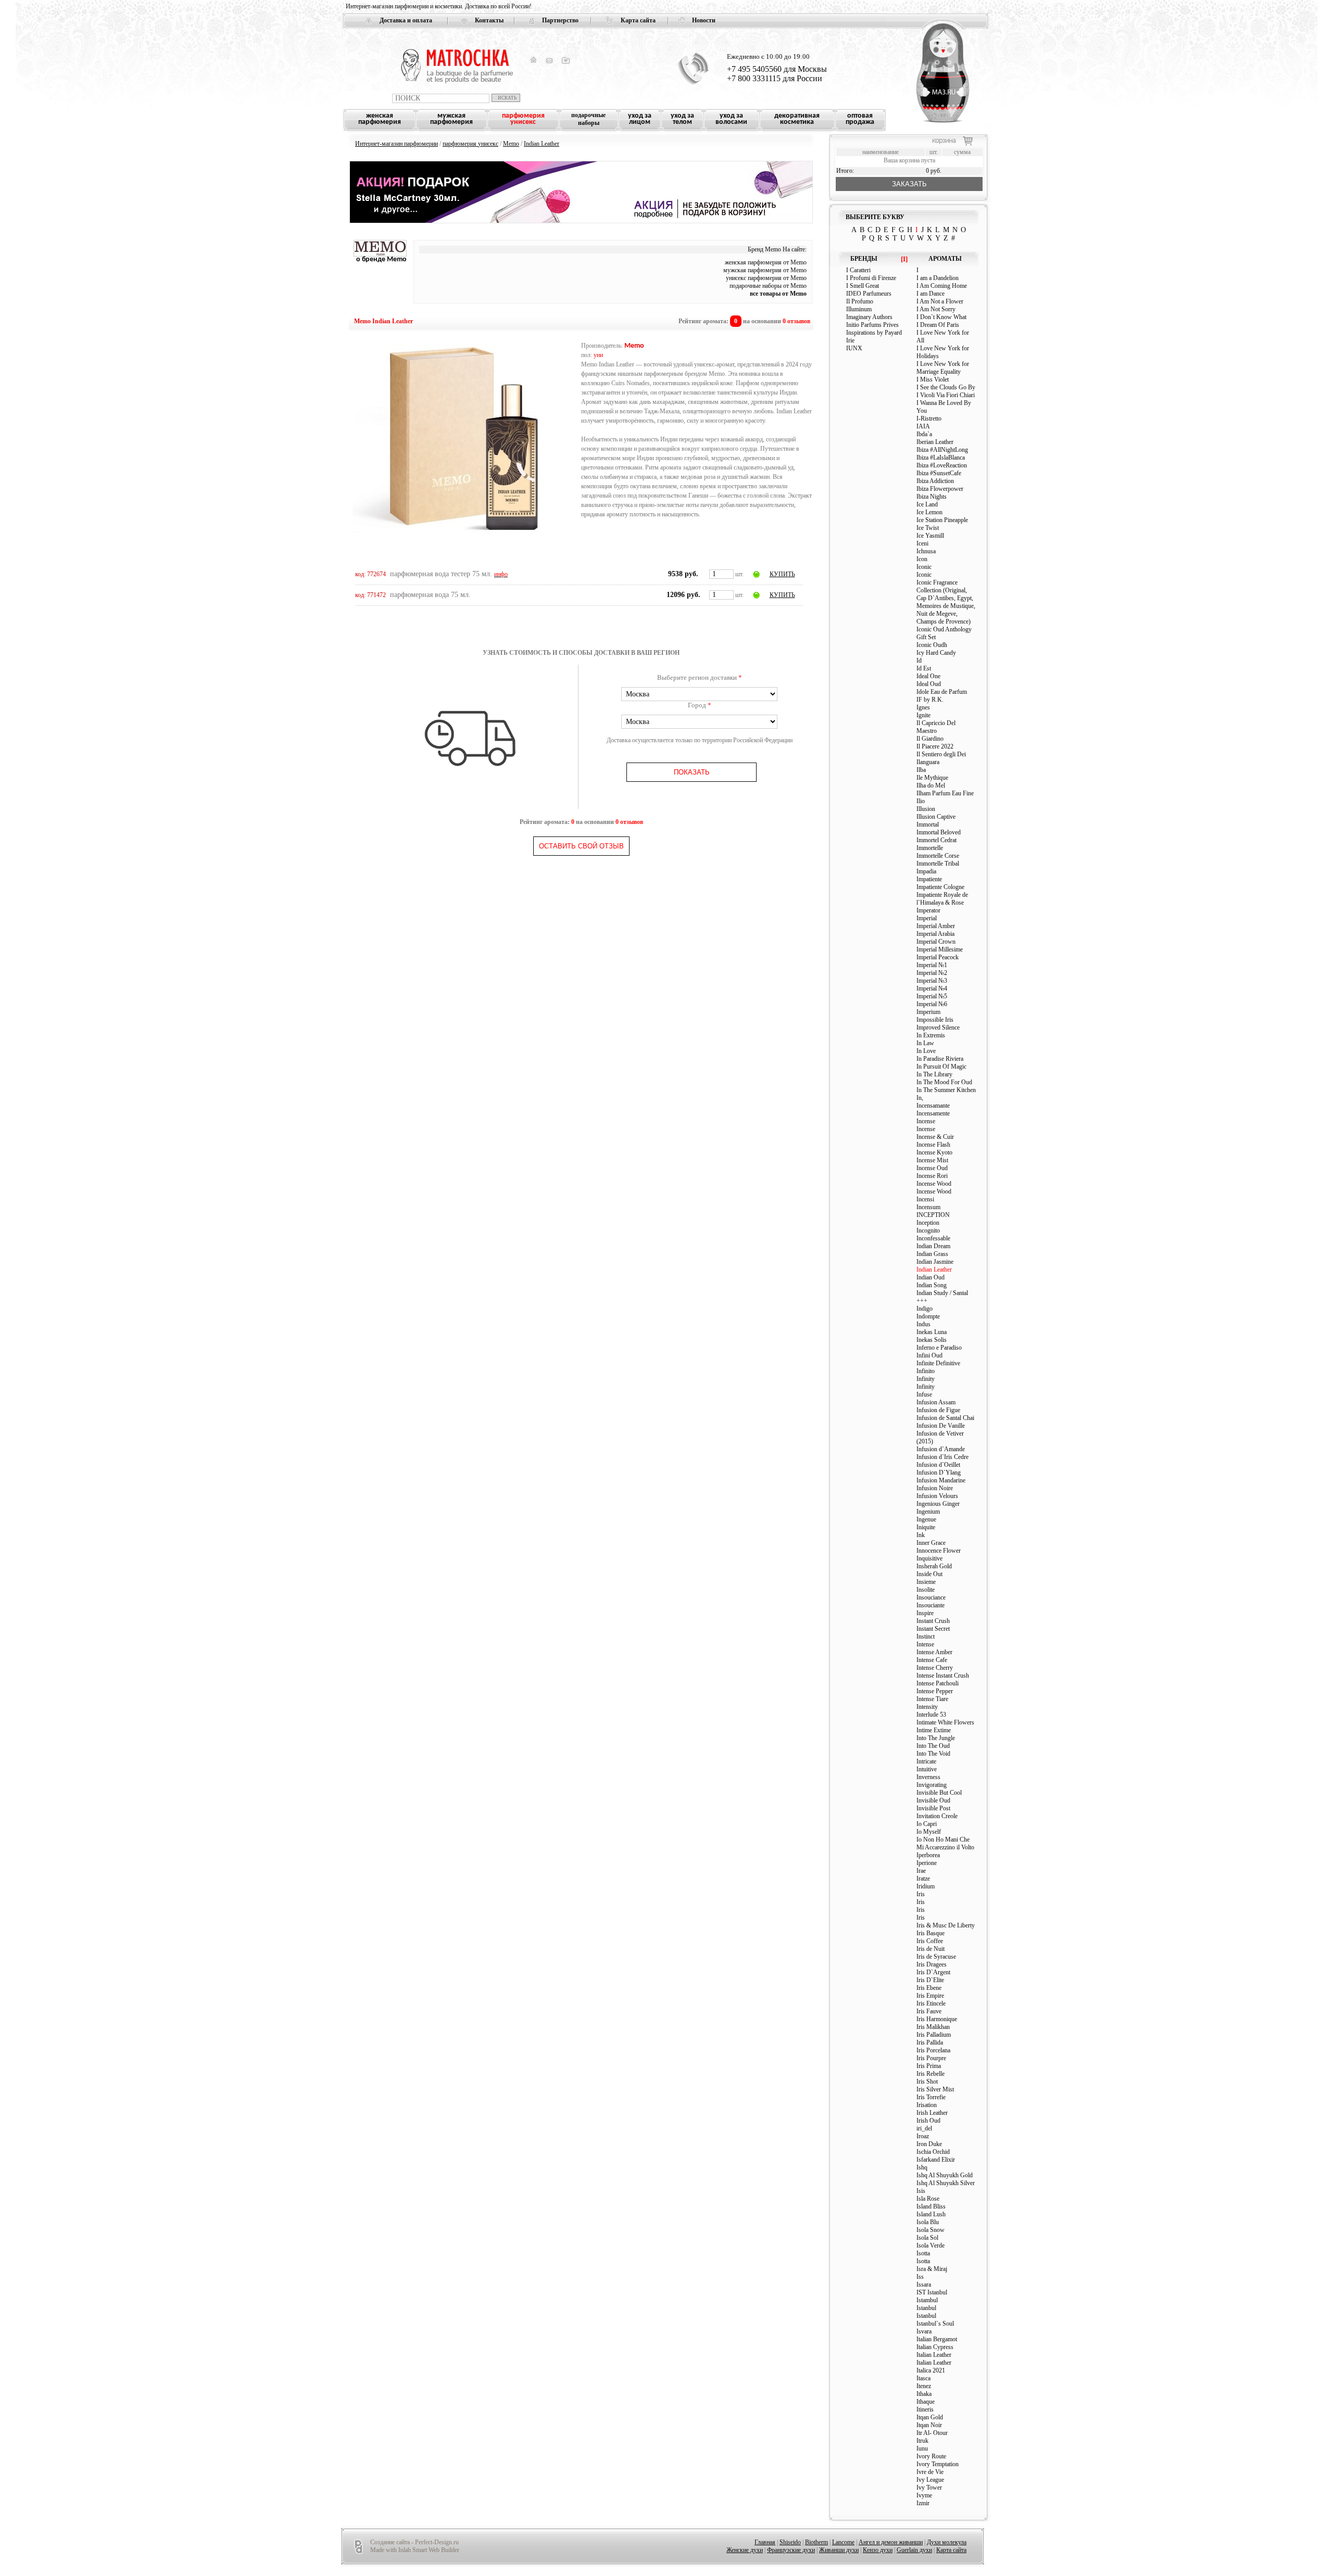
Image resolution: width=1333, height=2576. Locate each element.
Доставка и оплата (406, 20)
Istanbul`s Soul (935, 2324)
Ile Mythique (932, 778)
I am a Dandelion (938, 278)
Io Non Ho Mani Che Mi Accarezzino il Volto (945, 1843)
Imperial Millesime (940, 949)
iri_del (924, 2128)
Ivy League (930, 2480)
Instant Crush (933, 1621)
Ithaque (926, 2402)
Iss (920, 2277)
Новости (704, 20)
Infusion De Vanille (941, 1426)
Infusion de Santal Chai (945, 1418)
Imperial (927, 918)
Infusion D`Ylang (939, 1473)
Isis (921, 2191)
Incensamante (933, 1106)
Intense (925, 1644)
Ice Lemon (929, 512)
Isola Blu (928, 2222)
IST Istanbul (932, 2292)
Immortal (928, 824)
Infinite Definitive (938, 1363)
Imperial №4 (932, 988)
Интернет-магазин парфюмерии (397, 144)
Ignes (923, 707)
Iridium (926, 1886)
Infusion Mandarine (941, 1480)
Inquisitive (929, 1558)
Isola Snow (930, 2230)
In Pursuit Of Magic (941, 1067)
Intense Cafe (932, 1660)
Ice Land (927, 504)
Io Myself (929, 1832)
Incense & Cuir (935, 1137)
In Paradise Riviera (940, 1059)
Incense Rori (932, 1176)
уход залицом (640, 119)
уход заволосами (731, 119)
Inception (928, 1223)
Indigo (925, 1309)
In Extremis (931, 1035)
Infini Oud (929, 1355)
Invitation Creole (937, 1816)
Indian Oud (930, 1277)
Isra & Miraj (932, 2269)
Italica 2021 (931, 2370)
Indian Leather (542, 144)
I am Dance (930, 294)
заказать (909, 184)
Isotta (923, 2253)
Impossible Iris (935, 1020)
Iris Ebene (929, 1988)
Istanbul (926, 2308)
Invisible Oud (933, 1800)
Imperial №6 (932, 1004)
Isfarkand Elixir (936, 2160)
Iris (921, 1894)
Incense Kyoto (934, 1152)
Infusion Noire (935, 1488)
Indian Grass (932, 1254)
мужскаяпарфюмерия (451, 119)
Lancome (843, 2542)
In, (920, 1098)
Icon (922, 559)
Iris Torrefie (931, 2097)
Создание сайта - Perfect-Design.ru (414, 2542)
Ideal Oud (929, 684)
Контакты (489, 20)
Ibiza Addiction (935, 481)
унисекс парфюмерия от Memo (766, 278)
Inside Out (929, 1574)
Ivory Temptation (938, 2464)
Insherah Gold (934, 1566)
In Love (926, 1051)
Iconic (924, 567)
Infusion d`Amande (941, 1449)
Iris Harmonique (937, 2019)
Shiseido (790, 2542)
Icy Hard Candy (936, 653)
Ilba (921, 770)
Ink (921, 1535)
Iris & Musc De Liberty (946, 1925)
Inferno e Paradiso (939, 1348)
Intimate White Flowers (945, 1722)
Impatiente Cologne (940, 887)
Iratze (923, 1879)
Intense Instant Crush (943, 1676)
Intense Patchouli (938, 1683)
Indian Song (932, 1285)
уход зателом (682, 119)
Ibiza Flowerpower (940, 489)
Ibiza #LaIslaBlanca (941, 458)
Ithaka (924, 2394)
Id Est (924, 668)
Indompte (928, 1316)
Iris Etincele (931, 2003)
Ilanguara (928, 762)
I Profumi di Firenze (872, 278)
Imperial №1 (932, 965)
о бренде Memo (381, 259)
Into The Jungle (936, 1738)
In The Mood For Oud (944, 1082)
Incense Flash (933, 1145)
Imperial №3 (932, 981)
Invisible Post (933, 1808)
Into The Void (933, 1754)
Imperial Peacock (938, 957)
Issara (924, 2285)
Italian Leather (934, 2355)
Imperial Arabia (935, 934)
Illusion (926, 809)
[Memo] (380, 255)
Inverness (928, 1777)
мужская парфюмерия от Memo (765, 270)
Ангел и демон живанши (891, 2542)
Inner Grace (931, 1543)
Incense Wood (934, 1184)
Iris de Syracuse (936, 1957)
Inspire (925, 1613)
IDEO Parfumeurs (869, 294)
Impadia (926, 871)
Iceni (922, 543)
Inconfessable (933, 1238)
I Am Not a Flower (940, 301)
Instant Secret (933, 1629)
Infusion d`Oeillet (938, 1465)
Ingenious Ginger (938, 1504)
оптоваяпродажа (860, 119)
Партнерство (560, 20)
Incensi (925, 1199)
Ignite (923, 715)
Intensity (927, 1707)
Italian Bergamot (937, 2339)
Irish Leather (932, 2113)
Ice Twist (928, 528)
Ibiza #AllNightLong (942, 450)
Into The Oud (933, 1746)
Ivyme (924, 2495)
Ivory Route (931, 2456)
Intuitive (927, 1769)
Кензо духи (878, 2550)
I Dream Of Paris (938, 325)
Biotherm (816, 2542)
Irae (921, 1871)
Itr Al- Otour (932, 2433)
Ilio (921, 801)
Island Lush (931, 2214)
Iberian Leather (935, 442)
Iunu (922, 2448)
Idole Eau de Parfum (942, 692)
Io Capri (927, 1824)
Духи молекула (947, 2542)
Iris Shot (927, 2082)
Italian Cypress (935, 2347)
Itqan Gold (930, 2417)
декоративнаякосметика (797, 119)
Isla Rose (928, 2199)
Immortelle (930, 848)
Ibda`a (924, 434)
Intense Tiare (932, 1699)
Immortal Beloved (939, 832)
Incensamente (933, 1113)
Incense (926, 1121)
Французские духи (791, 2550)
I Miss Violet (933, 379)
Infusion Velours (937, 1496)
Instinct (926, 1636)
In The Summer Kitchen (946, 1090)
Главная (765, 2542)
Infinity (926, 1379)
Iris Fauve (929, 2011)
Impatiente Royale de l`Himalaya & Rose (942, 899)
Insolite (926, 1590)
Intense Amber (934, 1652)
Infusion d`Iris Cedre (942, 1457)
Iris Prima (929, 2066)
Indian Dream (933, 1246)
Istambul (927, 2300)
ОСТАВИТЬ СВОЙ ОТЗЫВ (581, 846)
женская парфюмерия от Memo (766, 262)
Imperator (928, 910)
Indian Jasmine (935, 1262)
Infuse (924, 1394)
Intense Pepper (935, 1691)
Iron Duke (929, 2144)
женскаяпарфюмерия (380, 119)
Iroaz (923, 2136)
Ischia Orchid (933, 2152)
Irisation (927, 2105)
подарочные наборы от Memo (768, 286)
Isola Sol (927, 2238)
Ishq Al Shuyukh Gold (945, 2175)
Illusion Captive (936, 817)
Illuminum (859, 309)
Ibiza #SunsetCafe (939, 473)
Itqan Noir (929, 2425)
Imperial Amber (936, 926)
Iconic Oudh (932, 645)
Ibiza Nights (932, 497)
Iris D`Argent (933, 1972)
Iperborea (928, 1855)
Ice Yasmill (930, 536)
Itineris (925, 2409)
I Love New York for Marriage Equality (943, 368)
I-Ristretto (929, 418)
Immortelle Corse (938, 856)
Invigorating (932, 1785)
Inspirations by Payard (874, 333)
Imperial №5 (932, 996)
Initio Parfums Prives (872, 325)
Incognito (928, 1230)
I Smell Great (863, 286)
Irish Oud (928, 2121)
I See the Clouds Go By (946, 387)
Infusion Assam (936, 1402)
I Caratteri (858, 270)
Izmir (923, 2503)
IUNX (854, 348)
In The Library (934, 1074)
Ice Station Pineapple (942, 520)
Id (919, 661)
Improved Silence (938, 1027)
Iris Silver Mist (935, 2089)
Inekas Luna (932, 1332)
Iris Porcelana (933, 2050)
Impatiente (929, 879)
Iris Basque (930, 1933)
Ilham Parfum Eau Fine (945, 793)
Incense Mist (932, 1160)
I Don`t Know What (941, 317)
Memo (511, 144)
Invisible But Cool (939, 1793)
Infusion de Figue (938, 1410)
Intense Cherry (935, 1668)
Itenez (924, 2386)
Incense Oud (932, 1168)
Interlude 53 (931, 1715)
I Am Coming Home (942, 286)
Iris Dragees (932, 1964)
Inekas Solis (932, 1340)
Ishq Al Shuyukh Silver (946, 2183)
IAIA (923, 426)
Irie (850, 340)
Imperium (928, 1012)
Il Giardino (930, 739)
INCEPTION (933, 1215)
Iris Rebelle (930, 2074)
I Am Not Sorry (936, 309)
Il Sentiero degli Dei (941, 754)
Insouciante (930, 1605)
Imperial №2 (932, 973)
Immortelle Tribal (938, 864)
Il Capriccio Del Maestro (936, 727)
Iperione (927, 1863)
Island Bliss (931, 2206)
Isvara (924, 2331)
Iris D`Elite (930, 1980)
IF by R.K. (930, 700)
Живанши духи (839, 2550)
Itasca (923, 2378)
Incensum (928, 1207)
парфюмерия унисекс (470, 144)
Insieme (926, 1582)
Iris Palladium (934, 2035)
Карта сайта (638, 20)
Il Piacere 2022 (935, 746)
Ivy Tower (929, 2488)
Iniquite (926, 1527)
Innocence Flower (939, 1551)
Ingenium (928, 1512)
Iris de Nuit (930, 1949)
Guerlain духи (914, 2550)
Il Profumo (860, 301)
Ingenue (926, 1519)
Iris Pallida (930, 2042)
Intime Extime (934, 1730)
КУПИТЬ (782, 574)
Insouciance (931, 1597)
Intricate (926, 1761)
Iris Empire (930, 1996)
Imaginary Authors (869, 317)
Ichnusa (926, 551)
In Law (925, 1043)
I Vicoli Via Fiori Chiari (946, 395)
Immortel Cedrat (936, 840)
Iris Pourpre (931, 2058)
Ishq (922, 2167)
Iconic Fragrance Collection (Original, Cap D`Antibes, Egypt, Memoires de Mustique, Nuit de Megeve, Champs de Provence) (946, 602)
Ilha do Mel (931, 785)
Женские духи (745, 2550)
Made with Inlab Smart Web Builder (415, 2550)
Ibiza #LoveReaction (942, 465)
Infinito (926, 1371)
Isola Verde (930, 2245)
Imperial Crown (936, 942)
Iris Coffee (930, 1941)
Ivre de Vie (930, 2472)
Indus (923, 1324)
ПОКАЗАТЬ (692, 772)
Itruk (922, 2441)
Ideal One (928, 676)
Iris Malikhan (933, 2027)
